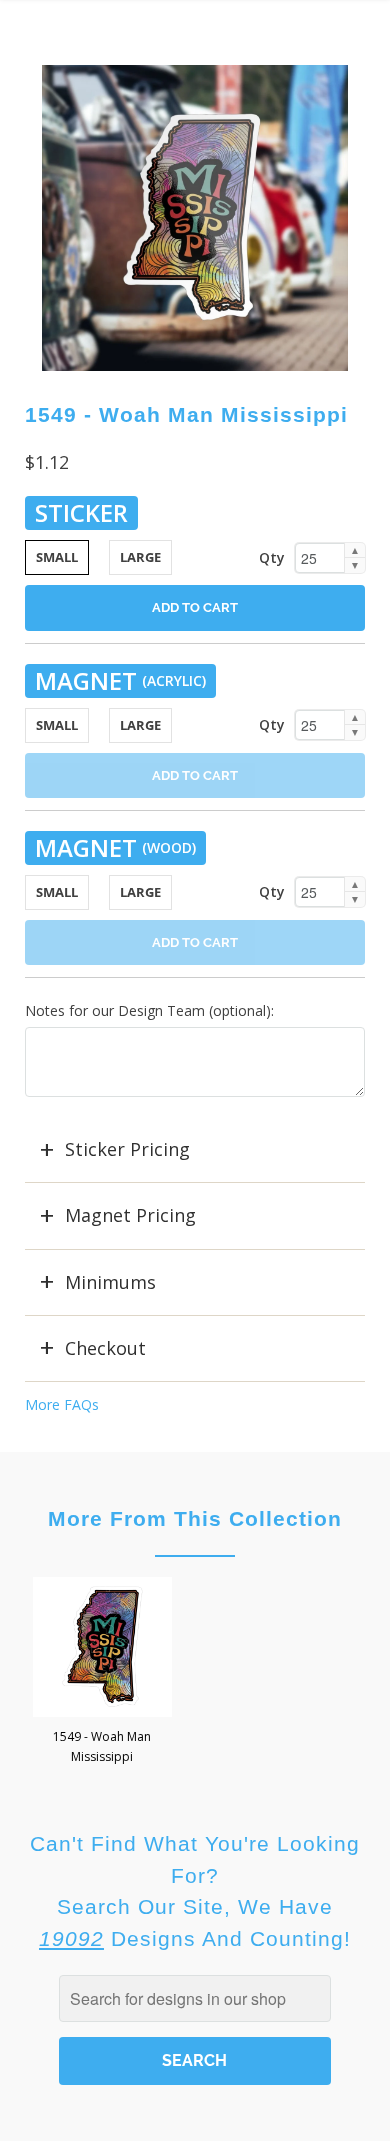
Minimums (110, 1282)
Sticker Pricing (127, 1149)
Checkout (105, 1348)
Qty (272, 557)
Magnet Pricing (130, 1215)
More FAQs (62, 1404)
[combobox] (195, 1998)
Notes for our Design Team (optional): (149, 1010)
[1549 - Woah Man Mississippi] (195, 218)
